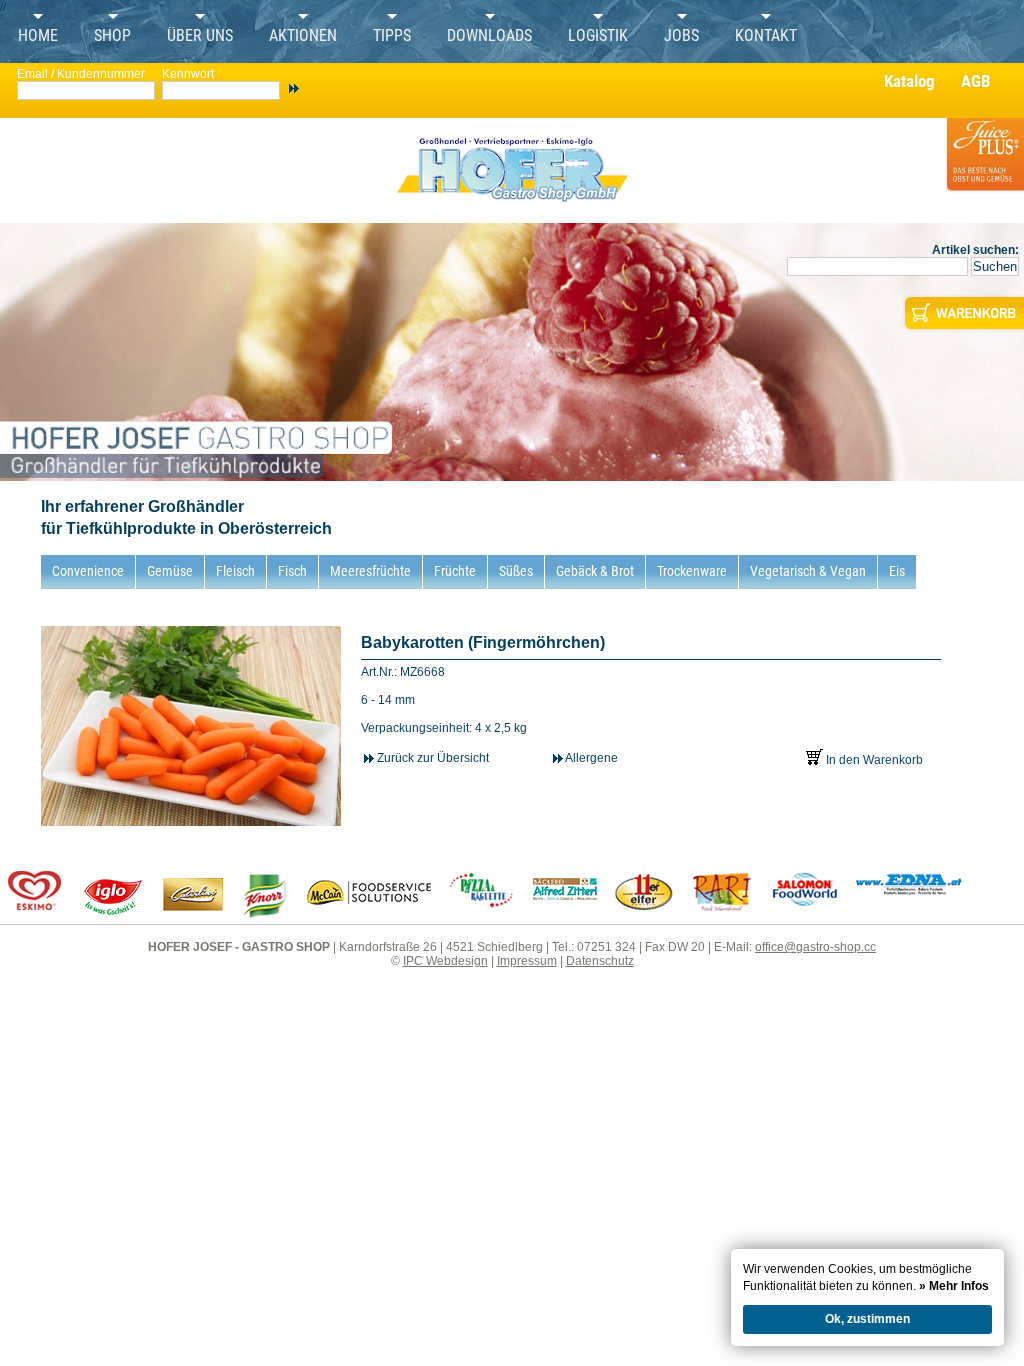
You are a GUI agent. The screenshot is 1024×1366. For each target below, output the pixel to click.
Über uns (200, 36)
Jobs (681, 36)
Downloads (489, 36)
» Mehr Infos (954, 1286)
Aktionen (303, 36)
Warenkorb (962, 313)
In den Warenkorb (873, 760)
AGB (976, 81)
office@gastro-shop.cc (815, 947)
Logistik (598, 36)
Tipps (392, 36)
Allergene (590, 758)
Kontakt (766, 36)
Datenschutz (600, 961)
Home (38, 36)
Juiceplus (984, 166)
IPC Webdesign (445, 961)
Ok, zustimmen (867, 1319)
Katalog (909, 81)
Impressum (527, 961)
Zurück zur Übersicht (431, 758)
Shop (112, 36)
